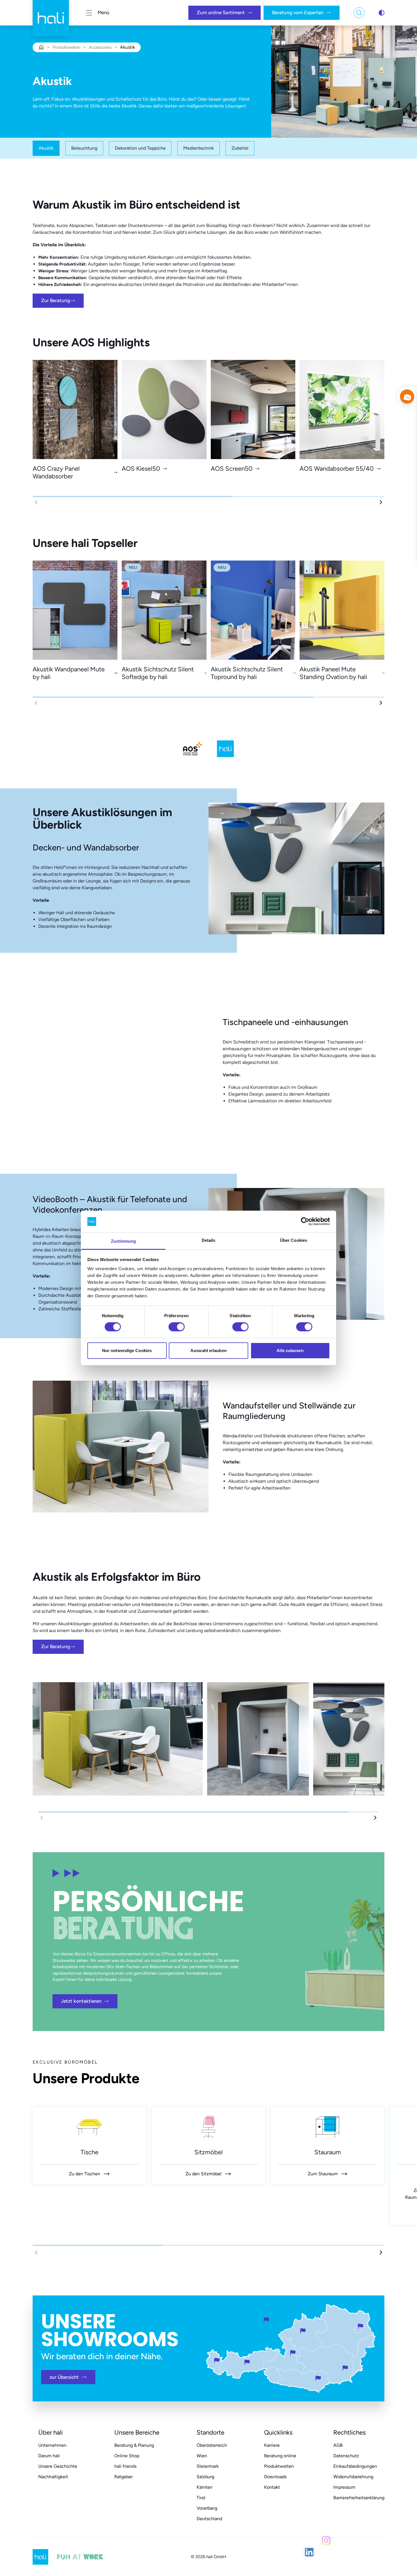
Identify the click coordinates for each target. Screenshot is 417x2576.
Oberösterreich (212, 2445)
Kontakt (272, 2487)
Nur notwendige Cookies (127, 1350)
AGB (338, 2445)
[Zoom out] (402, 2432)
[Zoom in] (402, 2416)
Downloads (275, 2477)
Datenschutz (346, 2456)
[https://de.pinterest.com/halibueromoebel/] (360, 2528)
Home (41, 47)
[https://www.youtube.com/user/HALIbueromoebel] (377, 2528)
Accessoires (100, 47)
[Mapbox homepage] (14, 2442)
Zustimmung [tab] (124, 1241)
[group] (89, 2146)
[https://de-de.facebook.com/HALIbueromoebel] (343, 2535)
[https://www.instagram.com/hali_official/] (326, 2556)
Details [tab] (209, 1240)
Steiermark (208, 2466)
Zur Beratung (56, 300)
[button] (381, 502)
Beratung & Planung (134, 2445)
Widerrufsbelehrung (353, 2477)
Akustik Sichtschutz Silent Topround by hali (247, 673)
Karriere (272, 2445)
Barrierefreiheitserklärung (359, 2498)
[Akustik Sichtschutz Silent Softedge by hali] (164, 610)
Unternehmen (52, 2445)
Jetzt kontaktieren (81, 2001)
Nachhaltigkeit (53, 2477)
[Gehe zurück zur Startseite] (51, 13)
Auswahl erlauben (208, 1350)
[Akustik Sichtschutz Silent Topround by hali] (253, 610)
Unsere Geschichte (58, 2466)
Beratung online (280, 2456)
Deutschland (209, 2519)
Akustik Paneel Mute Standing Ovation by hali (333, 673)
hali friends (125, 2466)
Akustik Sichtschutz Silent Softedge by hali (158, 673)
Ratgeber (124, 2477)
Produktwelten (66, 47)
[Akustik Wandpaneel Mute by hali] (75, 610)
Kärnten (205, 2487)
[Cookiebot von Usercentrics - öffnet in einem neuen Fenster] (305, 1221)
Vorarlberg (207, 2508)
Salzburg (205, 2477)
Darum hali (49, 2456)
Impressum (344, 2487)
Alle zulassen (290, 1350)
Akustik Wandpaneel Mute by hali (69, 673)
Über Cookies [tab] (294, 1240)
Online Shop (127, 2456)
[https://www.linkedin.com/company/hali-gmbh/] (309, 2550)
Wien (202, 2456)
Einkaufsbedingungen (355, 2466)
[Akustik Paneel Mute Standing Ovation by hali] (342, 610)
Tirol (201, 2498)
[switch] (177, 1327)
